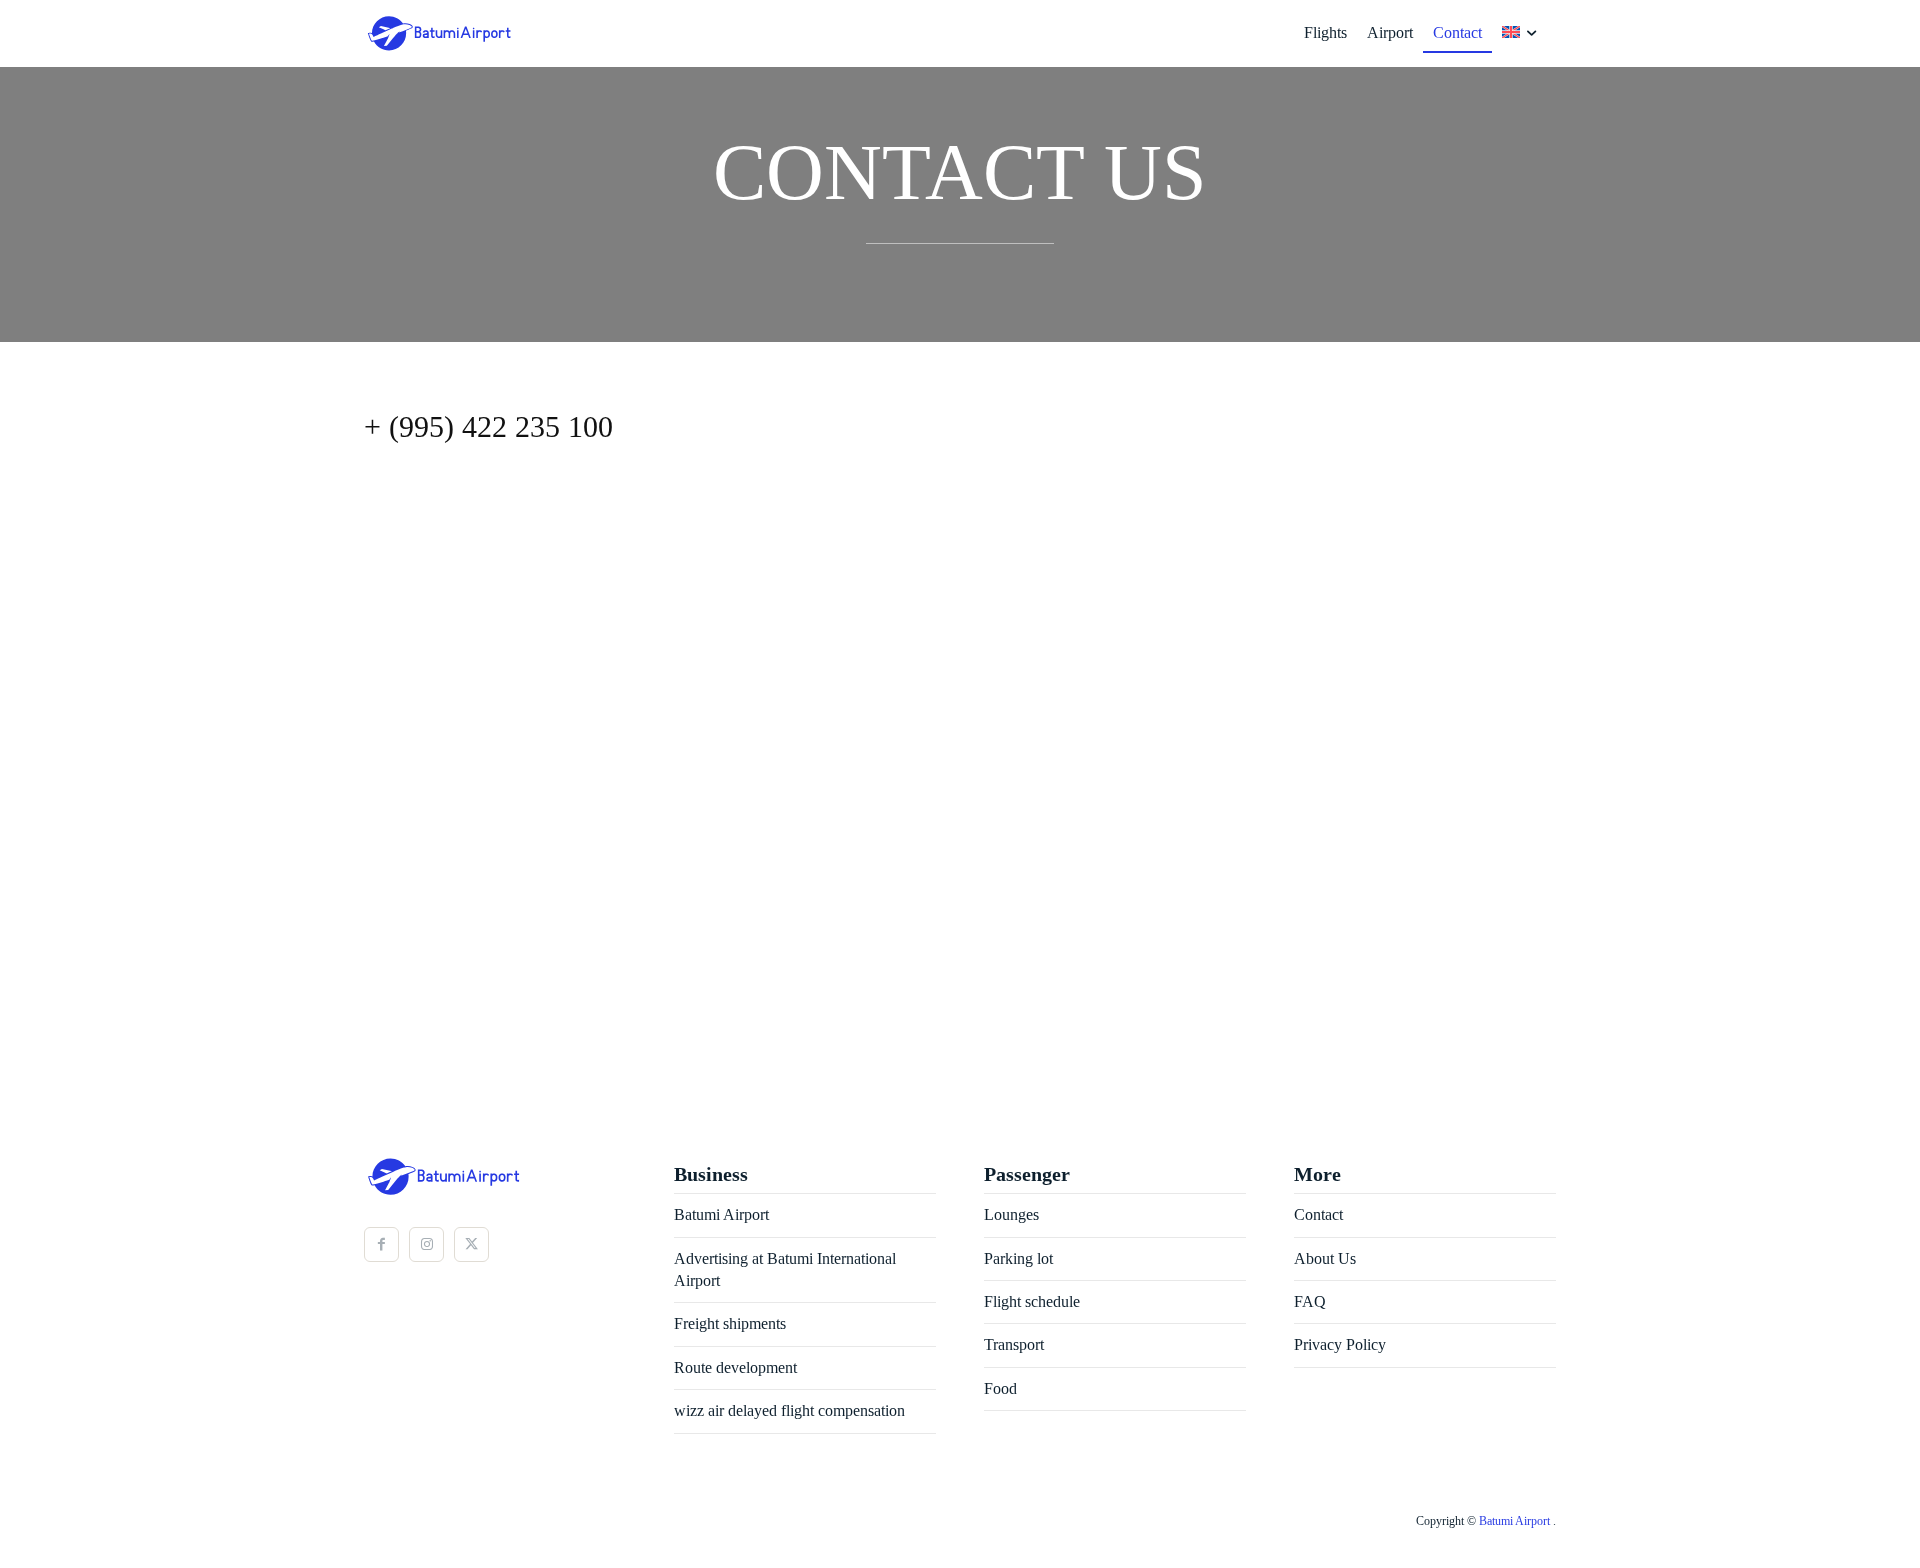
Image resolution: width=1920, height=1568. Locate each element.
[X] (471, 1244)
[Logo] (415, 33)
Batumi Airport (1516, 1521)
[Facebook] (381, 1244)
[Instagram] (426, 1244)
